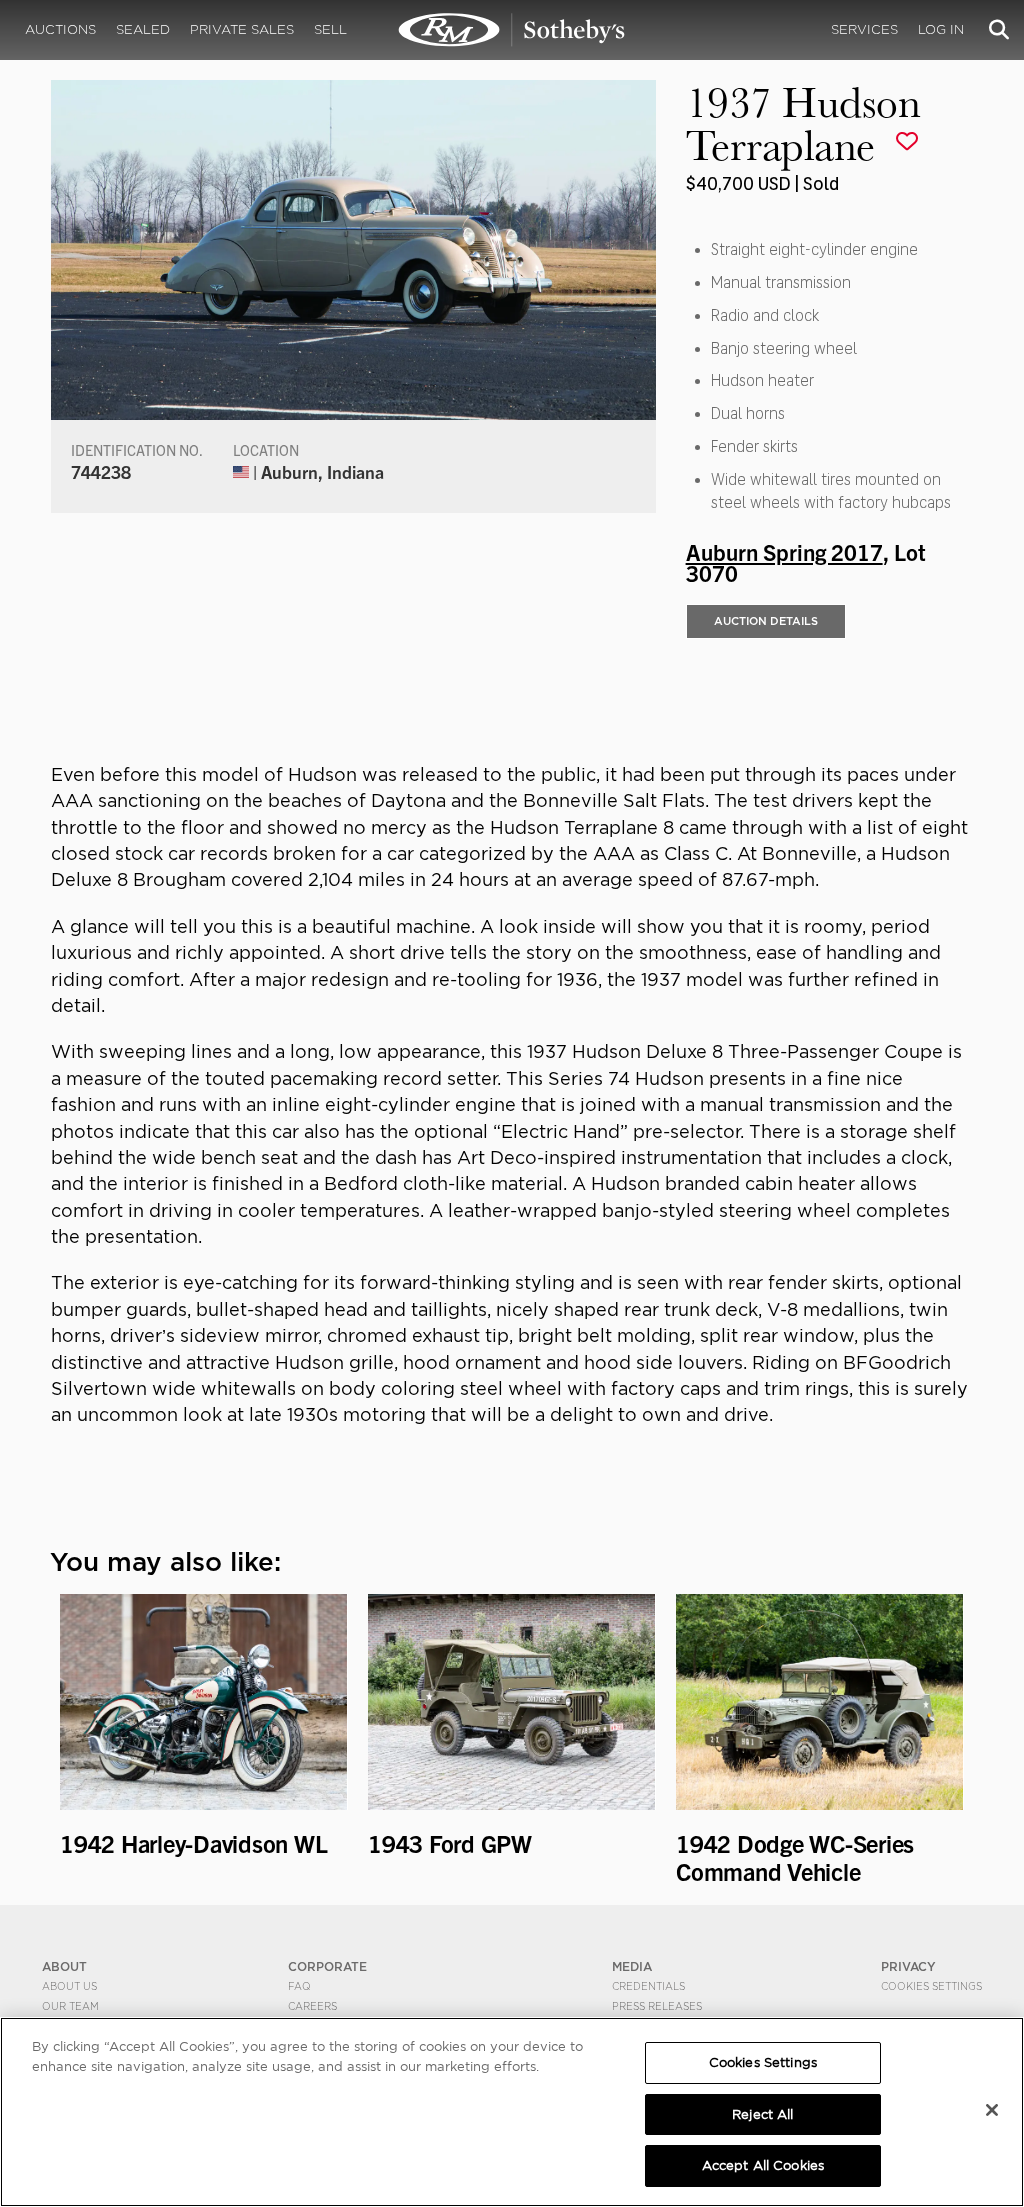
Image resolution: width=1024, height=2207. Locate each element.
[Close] (992, 2110)
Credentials (648, 1986)
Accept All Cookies (763, 2165)
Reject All (762, 2114)
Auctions (60, 29)
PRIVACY (908, 1966)
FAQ (299, 1986)
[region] (512, 2112)
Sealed (143, 29)
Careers (312, 2006)
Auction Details (766, 621)
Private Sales (242, 29)
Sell (330, 29)
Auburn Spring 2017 (784, 551)
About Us (69, 1986)
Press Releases (657, 2006)
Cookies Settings (931, 1986)
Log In (941, 29)
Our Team (70, 2006)
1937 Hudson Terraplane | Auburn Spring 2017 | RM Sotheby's (512, 30)
